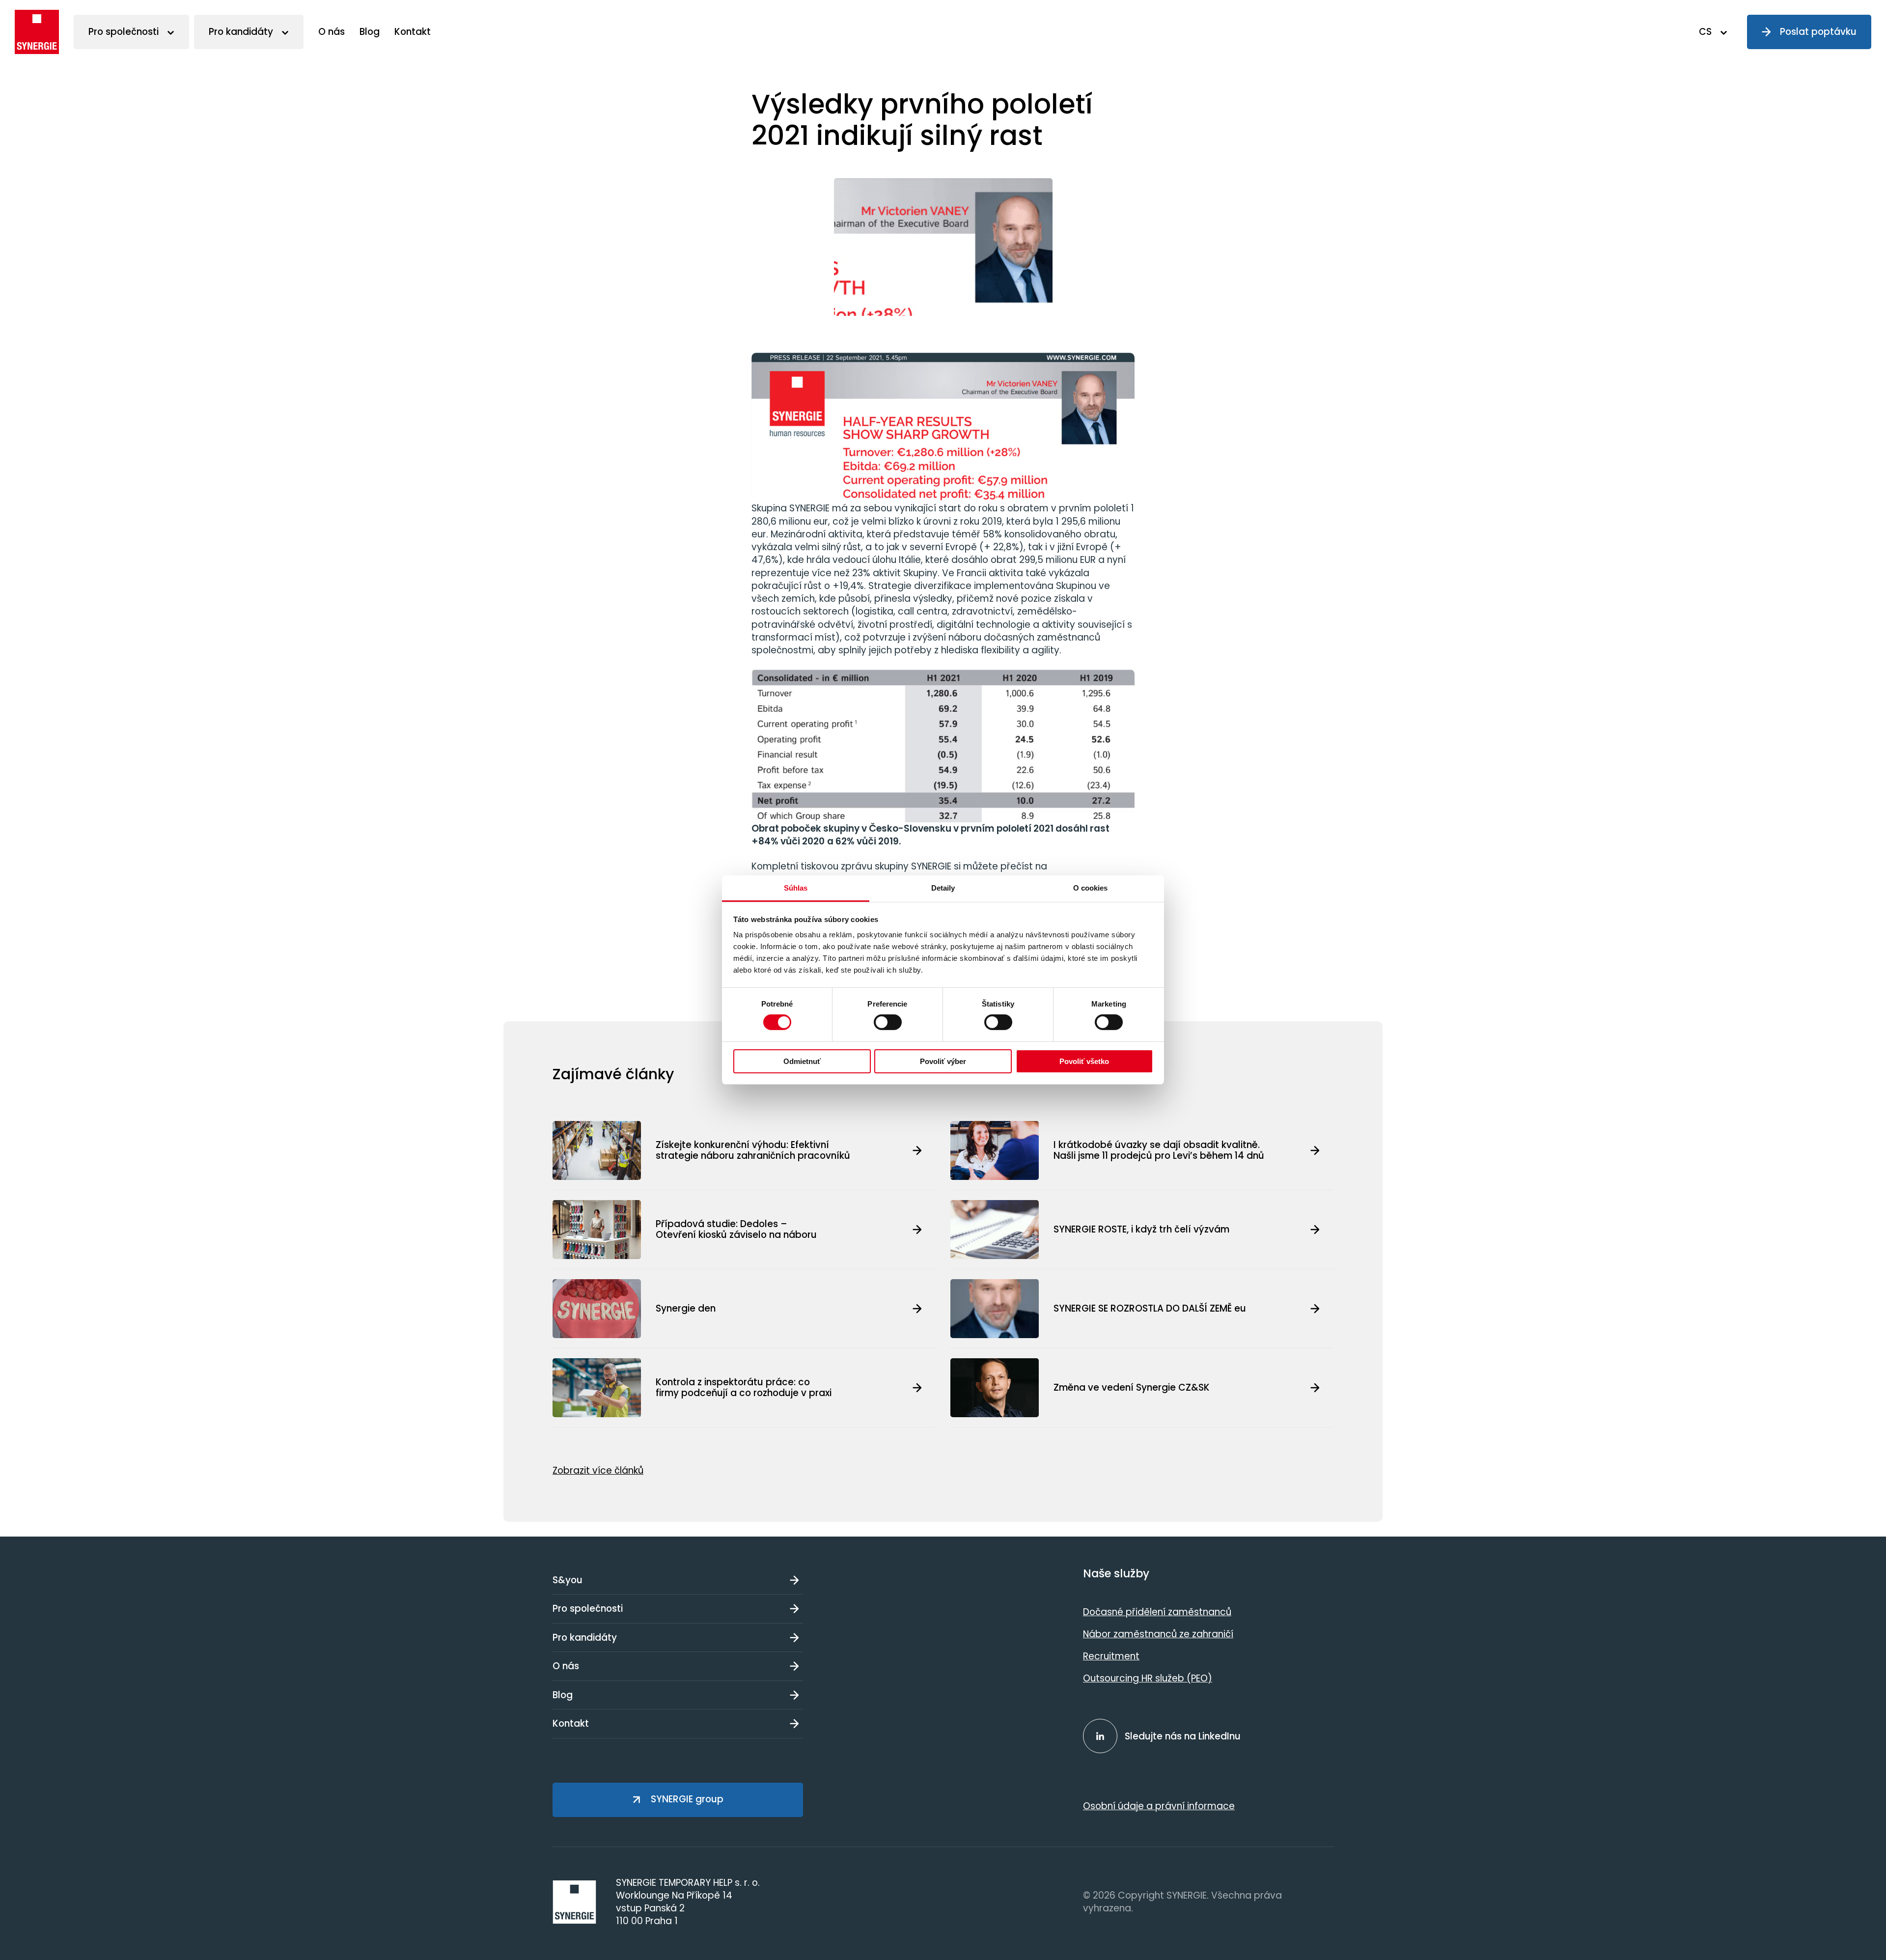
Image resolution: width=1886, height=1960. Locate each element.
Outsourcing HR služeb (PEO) (1148, 1678)
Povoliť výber (943, 1061)
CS (1705, 32)
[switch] (888, 1022)
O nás (332, 32)
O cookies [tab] (1091, 888)
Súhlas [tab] (796, 888)
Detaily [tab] (943, 888)
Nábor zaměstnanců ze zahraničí (1158, 1634)
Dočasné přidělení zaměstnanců (1157, 1612)
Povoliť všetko (1084, 1061)
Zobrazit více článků (598, 1470)
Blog (370, 32)
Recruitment (1111, 1656)
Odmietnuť (802, 1061)
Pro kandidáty (241, 32)
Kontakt (413, 32)
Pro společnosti (124, 32)
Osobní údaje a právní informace (1159, 1806)
